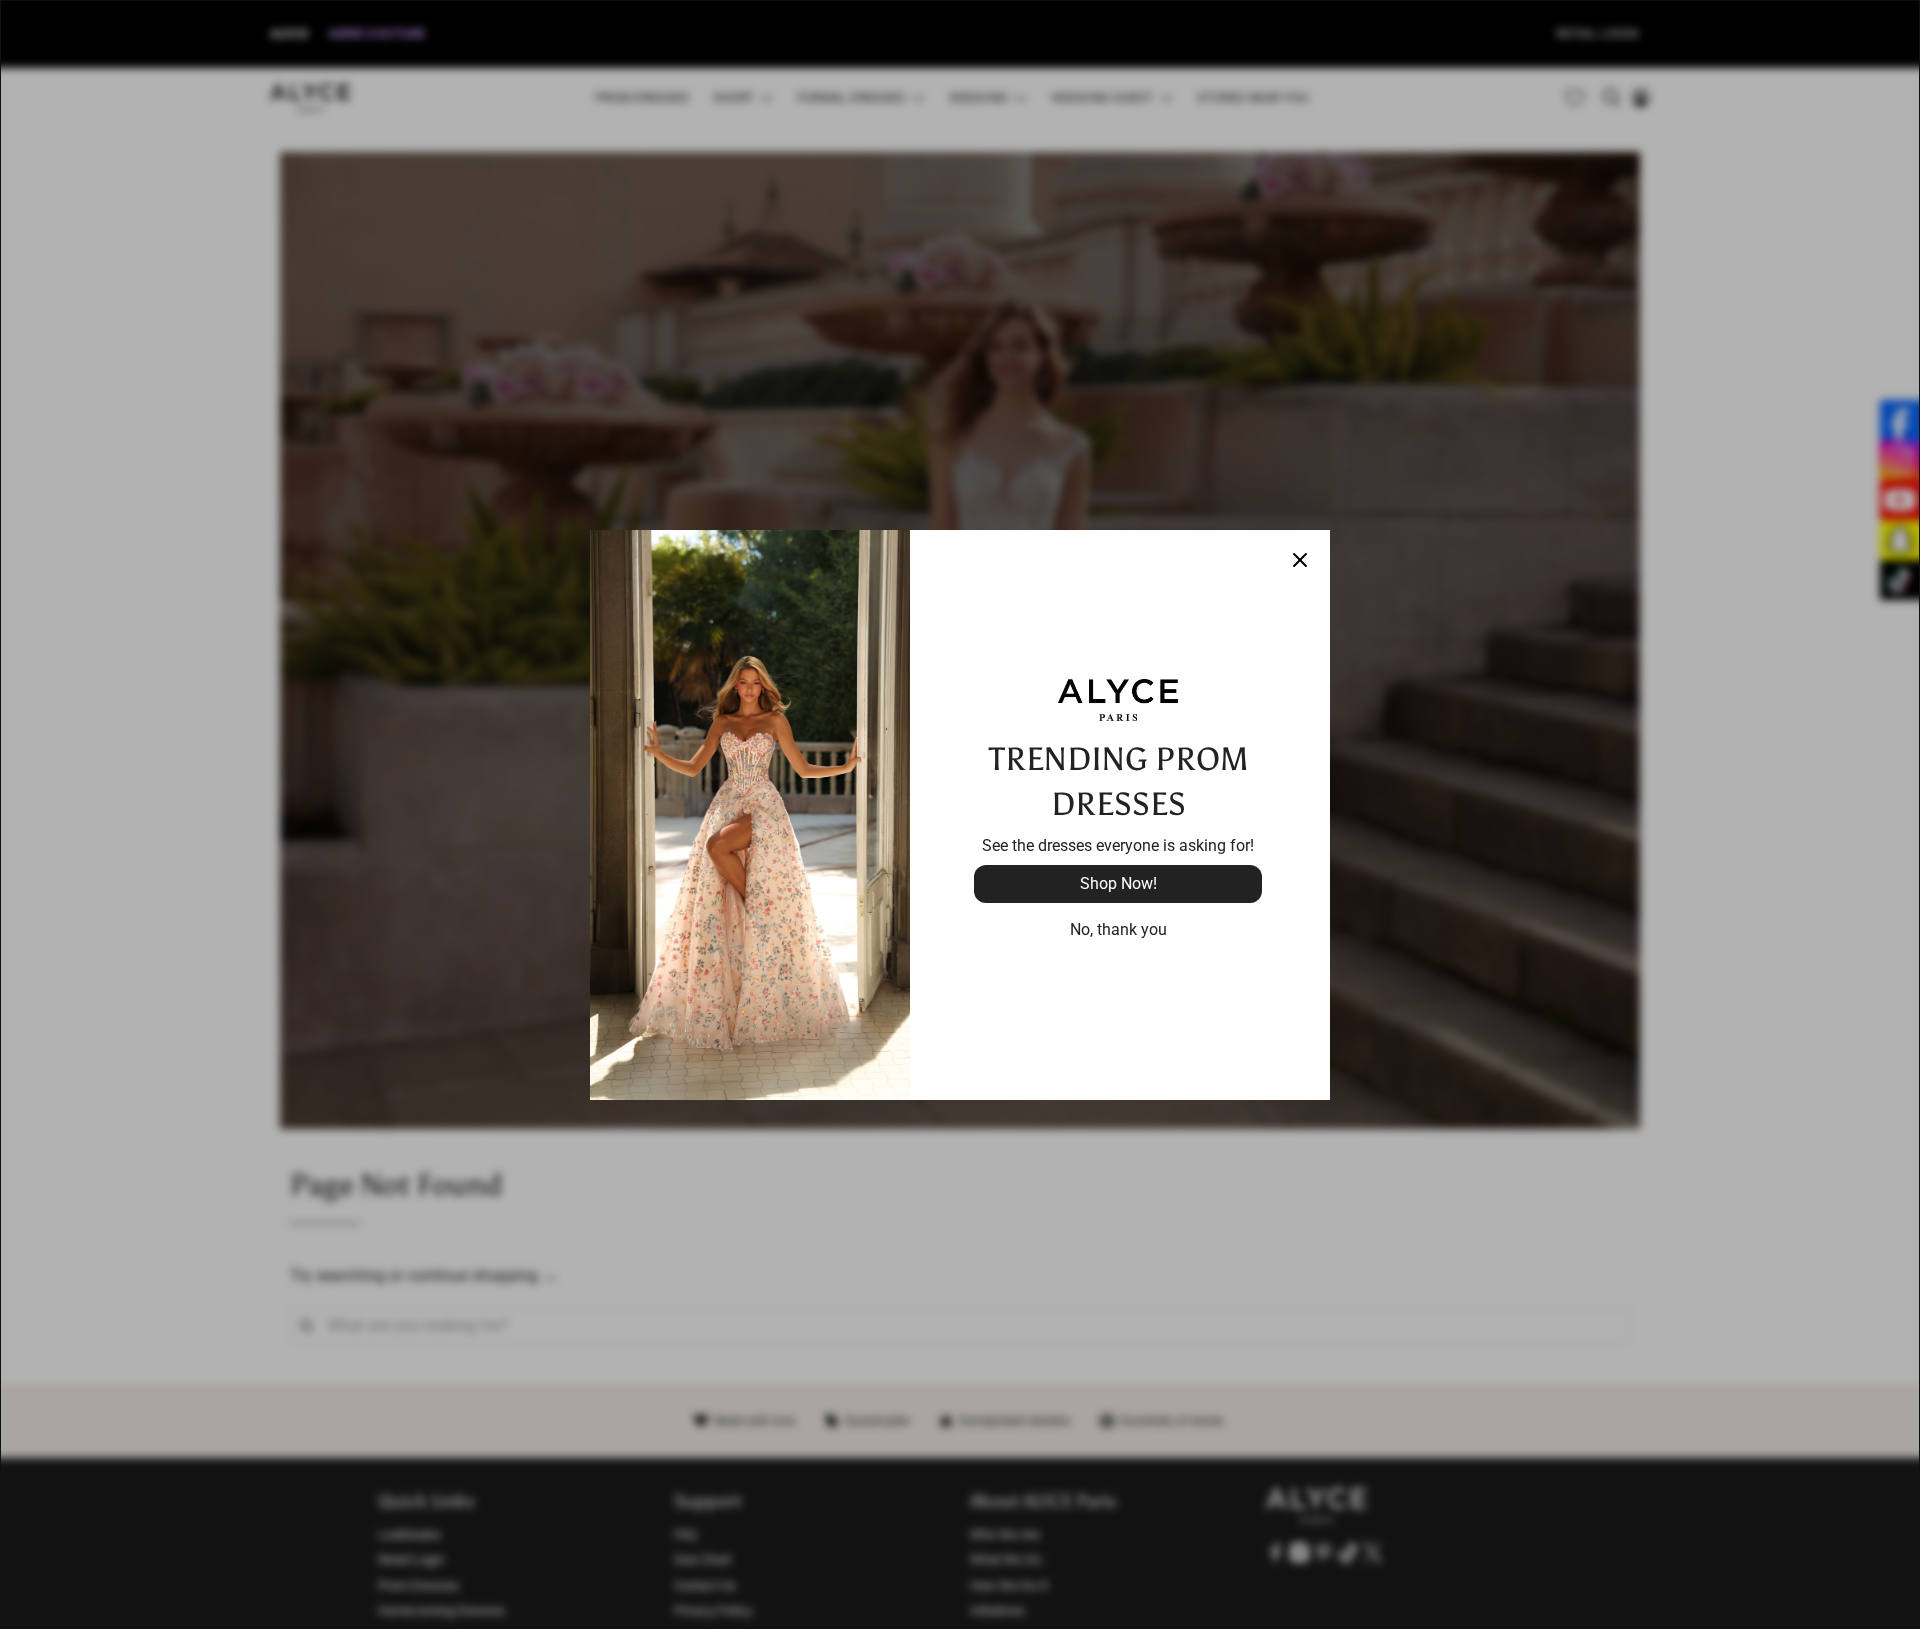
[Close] (1300, 560)
